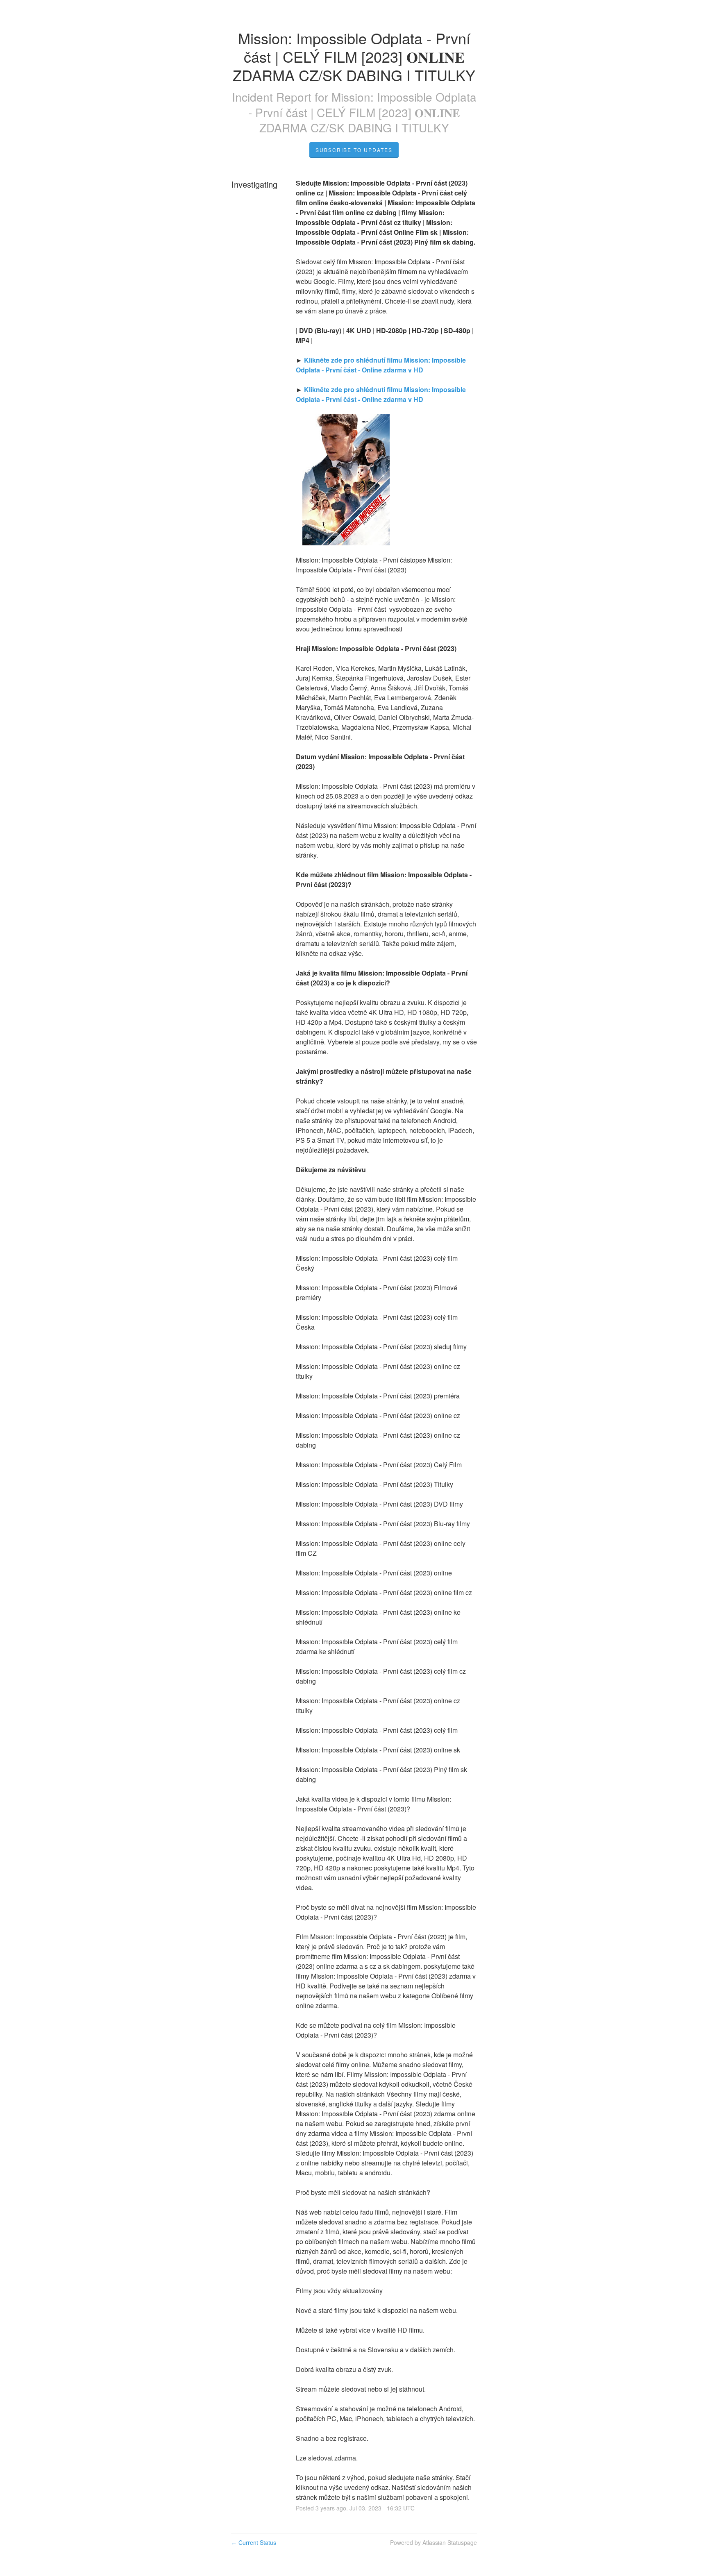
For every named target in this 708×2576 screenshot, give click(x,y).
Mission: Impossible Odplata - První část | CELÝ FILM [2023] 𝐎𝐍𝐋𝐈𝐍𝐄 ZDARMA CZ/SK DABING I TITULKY (362, 112)
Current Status (254, 2542)
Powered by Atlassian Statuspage (433, 2542)
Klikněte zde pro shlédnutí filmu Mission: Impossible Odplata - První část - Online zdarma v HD (382, 365)
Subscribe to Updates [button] (354, 150)
